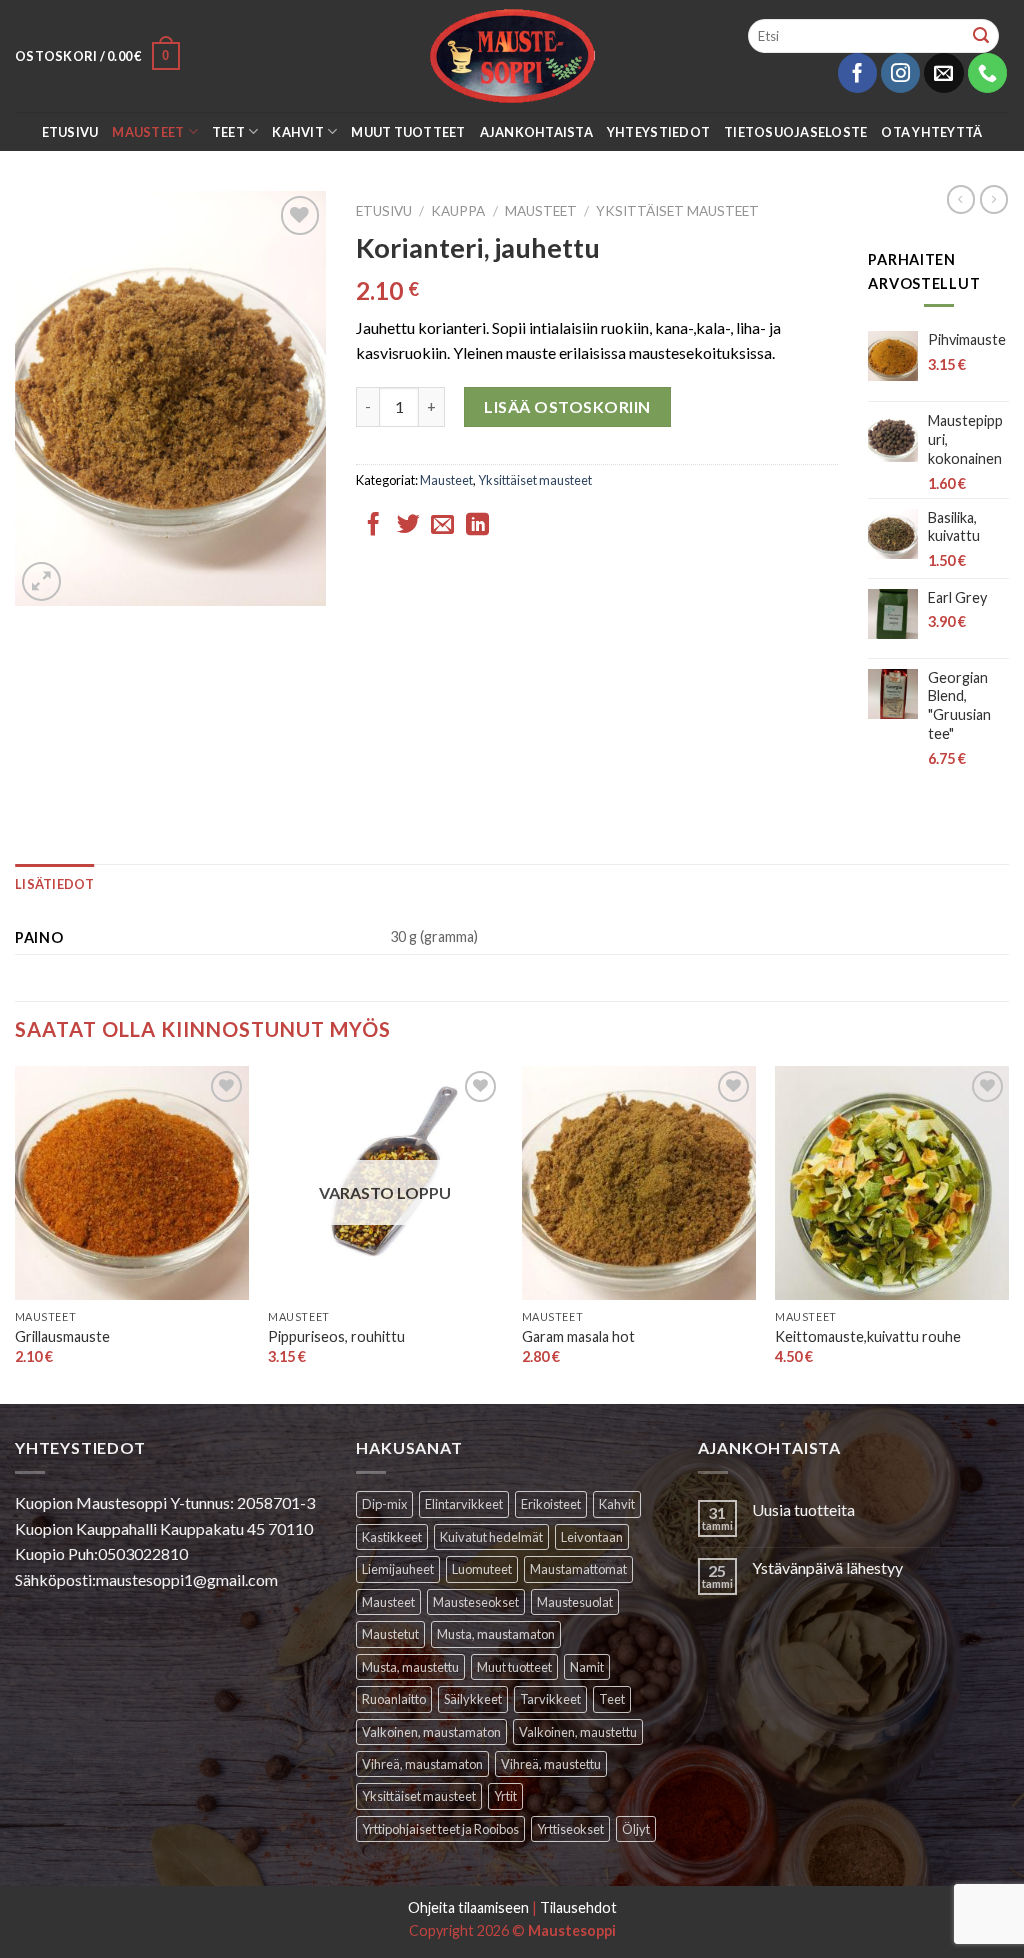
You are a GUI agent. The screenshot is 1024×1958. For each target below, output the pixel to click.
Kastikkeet (392, 1537)
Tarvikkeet (550, 1699)
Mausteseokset (476, 1602)
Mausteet (148, 132)
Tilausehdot (578, 1907)
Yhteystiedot (658, 132)
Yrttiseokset (570, 1829)
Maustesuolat (575, 1602)
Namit (587, 1667)
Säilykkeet (473, 1699)
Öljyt (636, 1829)
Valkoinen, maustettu (578, 1732)
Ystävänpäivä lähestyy (827, 1567)
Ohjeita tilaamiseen (468, 1907)
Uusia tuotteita (803, 1509)
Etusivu (70, 132)
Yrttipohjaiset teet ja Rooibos (440, 1829)
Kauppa (458, 211)
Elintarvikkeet (464, 1504)
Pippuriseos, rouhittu (336, 1336)
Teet (228, 132)
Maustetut (390, 1634)
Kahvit (298, 132)
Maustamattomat (578, 1569)
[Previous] (16, 1233)
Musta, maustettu (410, 1667)
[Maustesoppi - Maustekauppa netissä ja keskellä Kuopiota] (512, 56)
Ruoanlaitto (394, 1699)
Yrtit (505, 1796)
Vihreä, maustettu (551, 1764)
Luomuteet (482, 1569)
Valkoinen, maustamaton (431, 1732)
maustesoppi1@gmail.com (187, 1579)
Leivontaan (592, 1537)
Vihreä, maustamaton (422, 1764)
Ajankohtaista (536, 132)
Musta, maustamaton (496, 1634)
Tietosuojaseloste (795, 132)
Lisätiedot (55, 884)
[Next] (1008, 1233)
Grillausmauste (62, 1336)
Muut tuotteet (408, 132)
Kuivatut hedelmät (491, 1537)
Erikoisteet (551, 1504)
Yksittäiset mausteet (677, 211)
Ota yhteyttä (931, 132)
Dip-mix (384, 1504)
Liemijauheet (398, 1569)
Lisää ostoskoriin (567, 406)
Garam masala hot (578, 1336)
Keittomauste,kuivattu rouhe (868, 1336)
